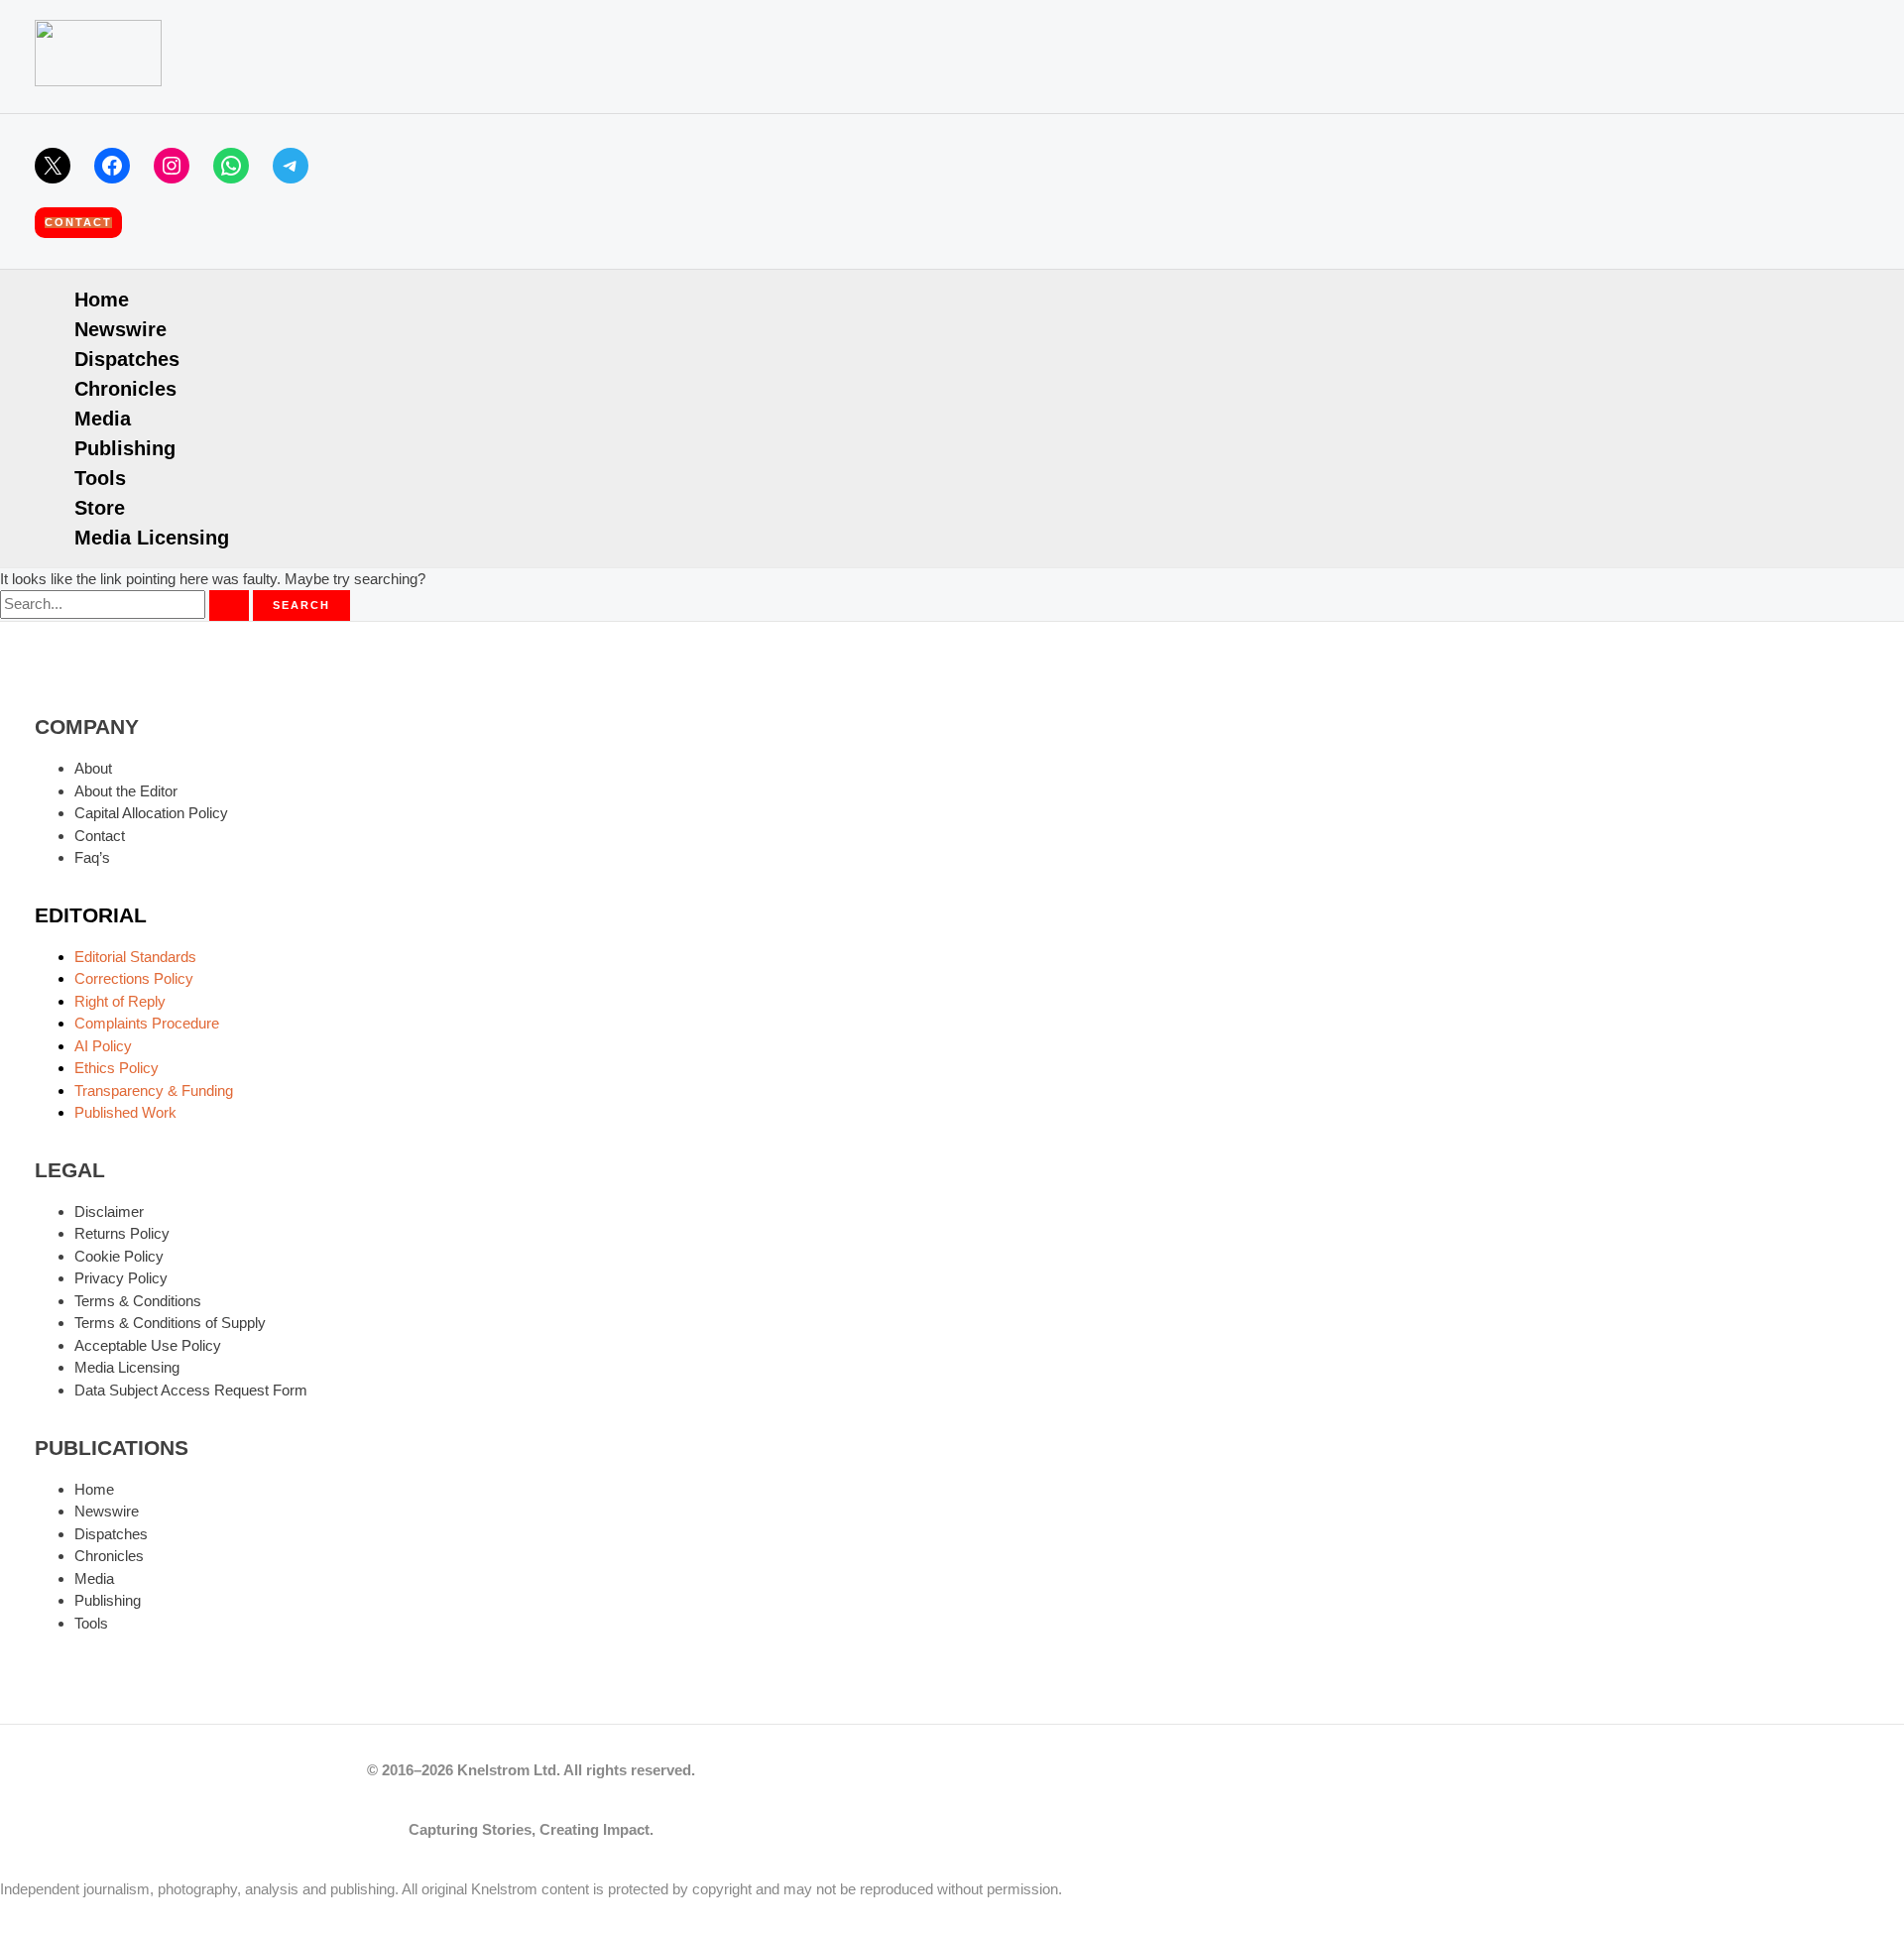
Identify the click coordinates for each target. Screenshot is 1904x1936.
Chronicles (125, 389)
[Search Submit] (229, 605)
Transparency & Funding (154, 1090)
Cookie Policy (119, 1256)
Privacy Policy (121, 1278)
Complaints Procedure (147, 1023)
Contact (100, 836)
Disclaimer (109, 1211)
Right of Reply (120, 1001)
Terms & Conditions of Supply (170, 1323)
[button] (78, 223)
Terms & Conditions (138, 1301)
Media (103, 419)
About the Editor (126, 791)
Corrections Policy (134, 978)
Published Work (125, 1112)
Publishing (125, 448)
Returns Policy (122, 1233)
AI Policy (103, 1046)
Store (100, 508)
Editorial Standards (135, 957)
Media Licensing (152, 538)
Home (102, 300)
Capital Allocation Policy (151, 813)
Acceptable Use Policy (148, 1345)
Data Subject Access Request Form (191, 1390)
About (93, 768)
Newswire (120, 329)
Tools (100, 478)
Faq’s (92, 857)
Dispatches (127, 359)
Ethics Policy (117, 1068)
